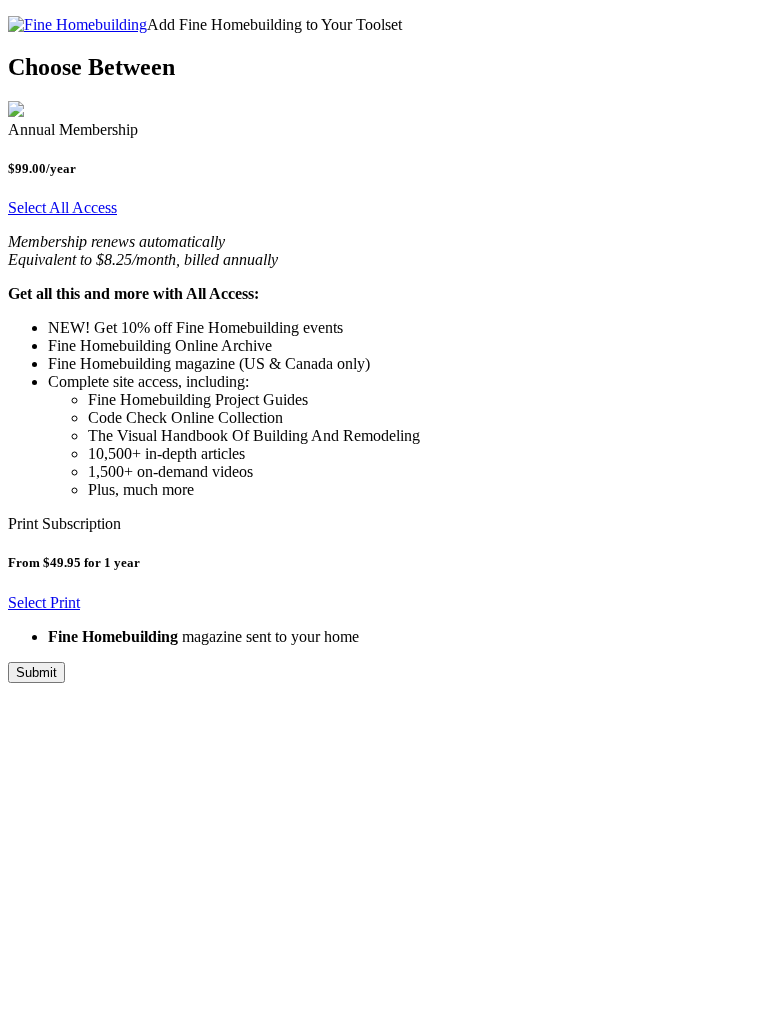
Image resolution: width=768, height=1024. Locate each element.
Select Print (44, 602)
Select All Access (62, 207)
